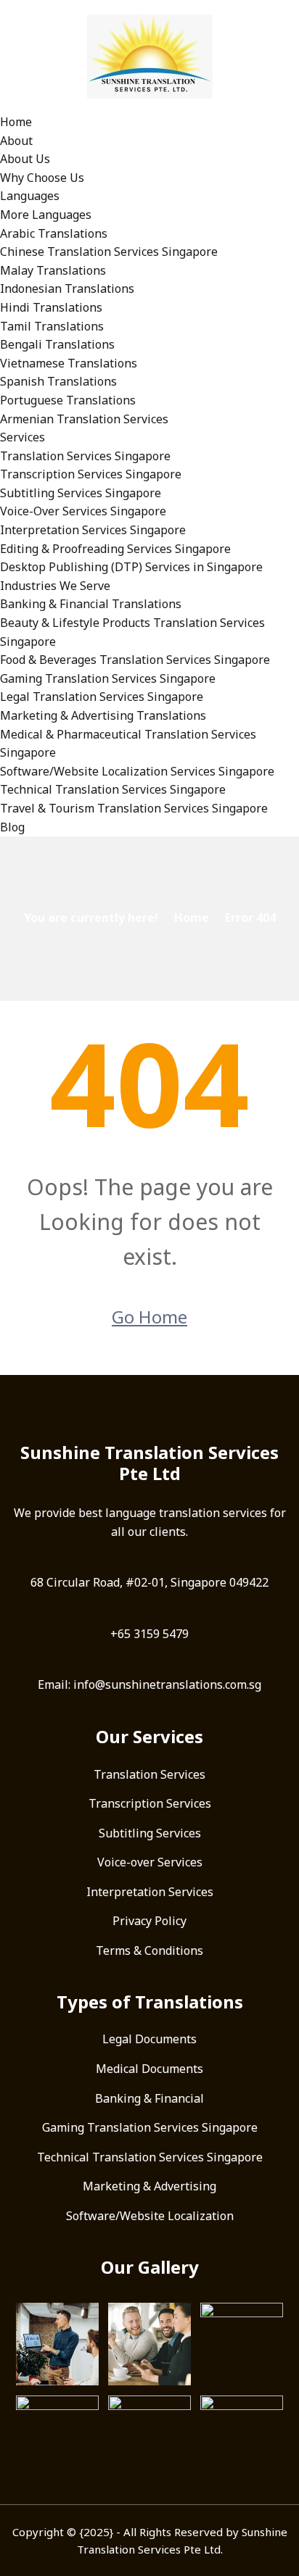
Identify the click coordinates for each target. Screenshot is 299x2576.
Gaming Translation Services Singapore (108, 678)
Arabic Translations (54, 233)
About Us (25, 159)
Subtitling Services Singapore (81, 493)
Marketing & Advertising (149, 2186)
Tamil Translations (52, 326)
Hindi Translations (51, 307)
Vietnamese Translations (69, 363)
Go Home (149, 1317)
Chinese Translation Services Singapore (109, 252)
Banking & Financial (149, 2098)
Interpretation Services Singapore (93, 530)
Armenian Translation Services (84, 419)
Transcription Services (150, 1803)
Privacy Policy (149, 1921)
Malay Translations (53, 270)
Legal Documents (149, 2039)
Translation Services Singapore (85, 456)
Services (22, 437)
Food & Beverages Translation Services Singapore (135, 660)
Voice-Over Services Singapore (83, 511)
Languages (30, 196)
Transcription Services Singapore (91, 474)
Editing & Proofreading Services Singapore (115, 549)
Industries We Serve (55, 586)
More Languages (46, 215)
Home (16, 122)
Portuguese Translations (68, 400)
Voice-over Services (150, 1862)
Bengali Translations (57, 344)
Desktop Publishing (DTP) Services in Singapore (131, 567)
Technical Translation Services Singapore (113, 789)
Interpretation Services (150, 1892)
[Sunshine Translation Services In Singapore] (150, 55)
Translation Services (149, 1774)
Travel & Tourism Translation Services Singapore (134, 808)
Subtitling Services (150, 1833)
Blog (12, 827)
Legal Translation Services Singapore (102, 697)
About (16, 141)
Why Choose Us (42, 178)
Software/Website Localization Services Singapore (137, 771)
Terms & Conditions (149, 1950)
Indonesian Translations (67, 288)
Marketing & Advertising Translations (103, 715)
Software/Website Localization (150, 2216)
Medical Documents (149, 2069)
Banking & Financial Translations (91, 604)
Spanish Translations (58, 381)
